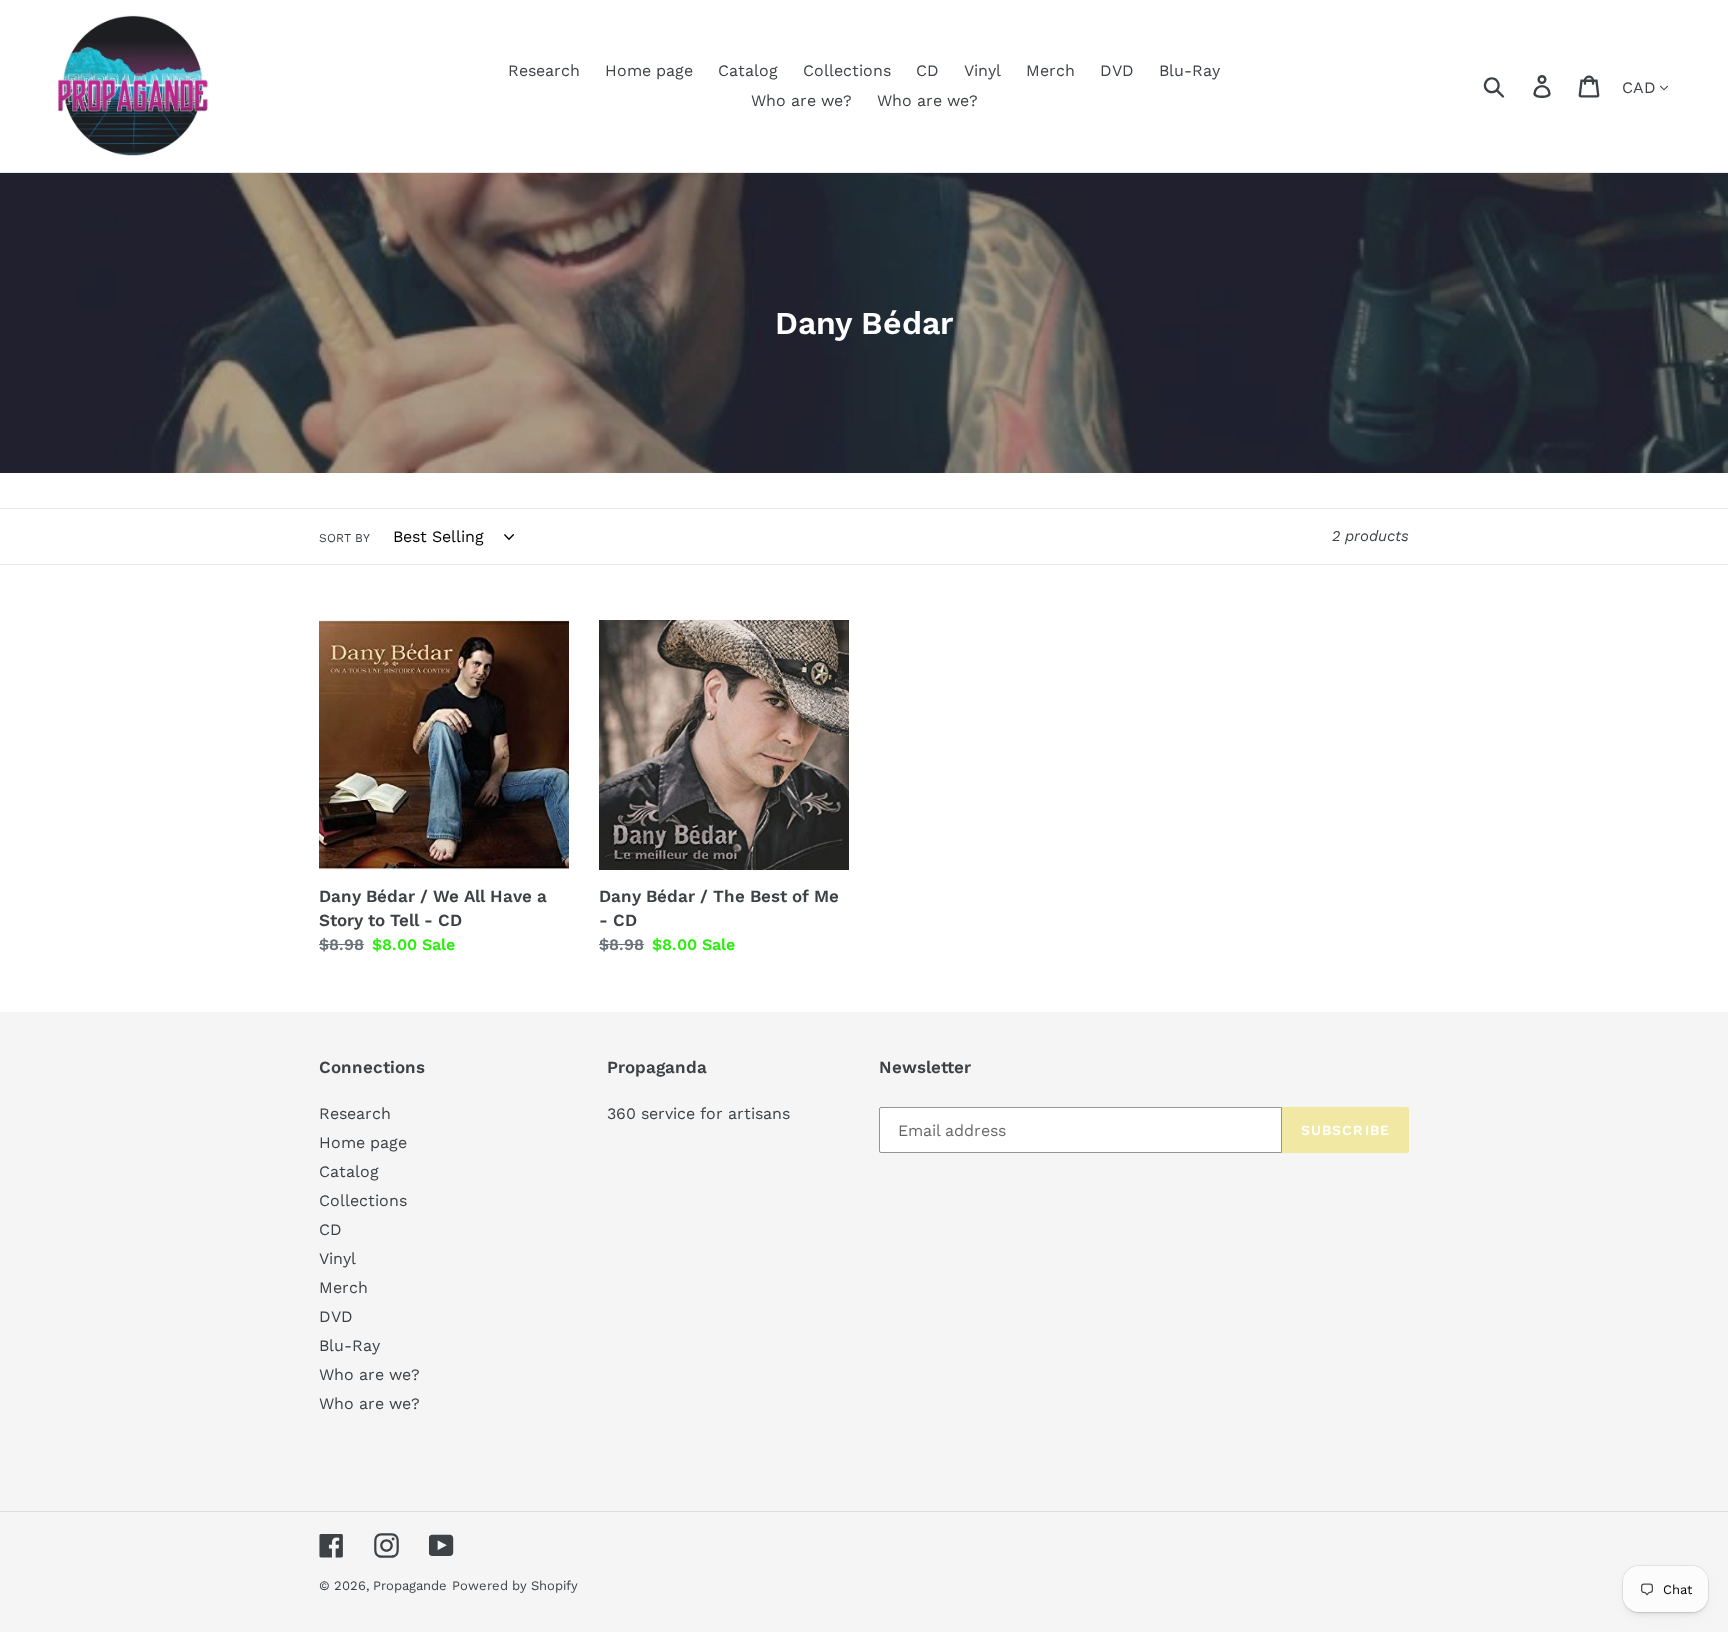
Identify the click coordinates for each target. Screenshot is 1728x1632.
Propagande (410, 1585)
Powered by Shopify (515, 1585)
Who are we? (369, 1374)
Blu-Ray (349, 1345)
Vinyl (337, 1258)
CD (330, 1229)
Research (355, 1113)
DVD (336, 1316)
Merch (343, 1287)
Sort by (344, 538)
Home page (363, 1142)
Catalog (349, 1171)
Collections (363, 1200)
